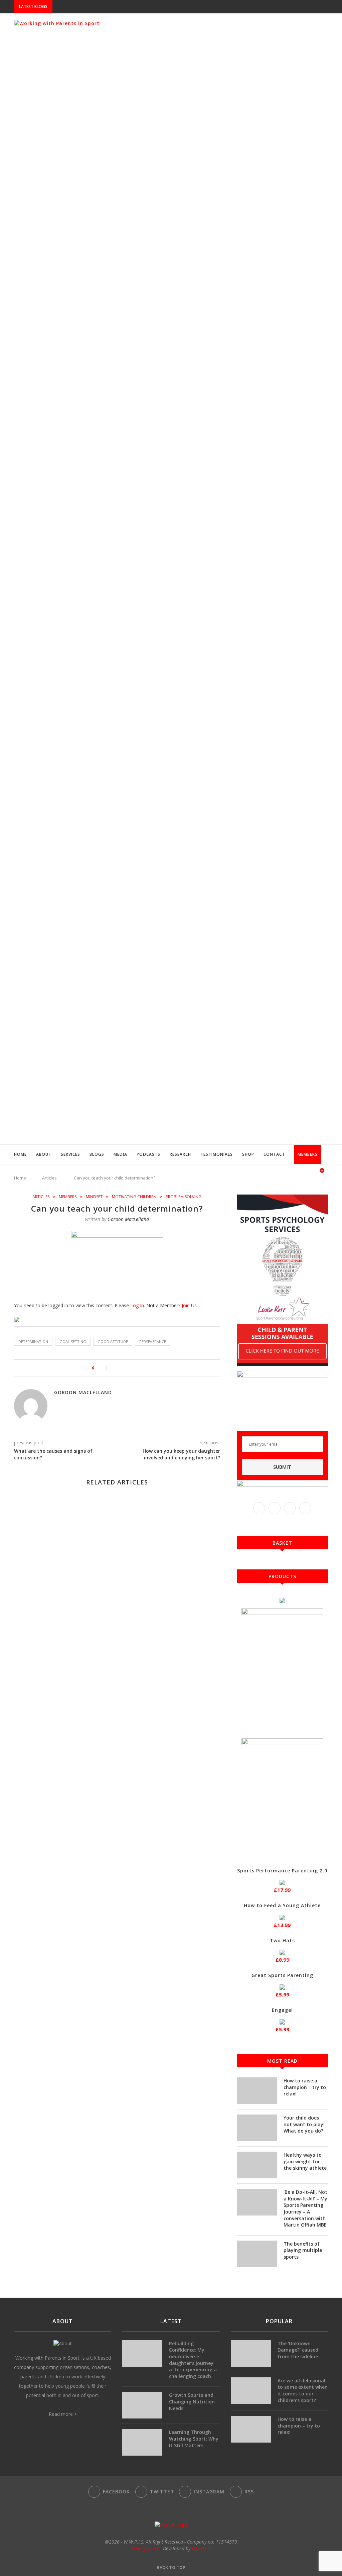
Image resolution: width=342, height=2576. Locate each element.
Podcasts (148, 1154)
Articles (41, 1197)
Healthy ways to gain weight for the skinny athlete (305, 2161)
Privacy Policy (145, 2548)
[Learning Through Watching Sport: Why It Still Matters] (142, 2442)
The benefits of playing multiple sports (303, 2250)
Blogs (97, 1154)
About (44, 1154)
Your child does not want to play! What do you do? (304, 2124)
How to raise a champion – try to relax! (305, 2087)
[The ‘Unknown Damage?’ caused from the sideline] (251, 2354)
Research (180, 1154)
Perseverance (153, 1342)
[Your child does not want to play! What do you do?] (257, 2128)
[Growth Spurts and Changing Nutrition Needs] (142, 2405)
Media (120, 1154)
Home (20, 1154)
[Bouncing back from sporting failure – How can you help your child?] (117, 1566)
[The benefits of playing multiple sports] (257, 2254)
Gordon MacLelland (128, 1219)
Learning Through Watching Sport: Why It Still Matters (194, 2439)
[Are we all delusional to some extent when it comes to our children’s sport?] (251, 2391)
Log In (137, 1305)
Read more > (63, 2414)
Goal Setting (73, 1342)
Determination (33, 1342)
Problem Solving (184, 1197)
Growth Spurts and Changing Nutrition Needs (192, 2401)
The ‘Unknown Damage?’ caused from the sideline (298, 2350)
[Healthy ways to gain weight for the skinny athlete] (257, 2165)
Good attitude (113, 1342)
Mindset (94, 1197)
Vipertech (202, 2548)
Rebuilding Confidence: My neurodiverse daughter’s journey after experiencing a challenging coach (193, 2360)
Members (308, 1154)
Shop (248, 1154)
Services (70, 1154)
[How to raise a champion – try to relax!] (257, 2091)
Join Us (189, 1305)
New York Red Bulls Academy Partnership (102, 7)
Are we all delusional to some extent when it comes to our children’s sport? (303, 2390)
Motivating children (134, 1197)
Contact (274, 1154)
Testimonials (217, 1154)
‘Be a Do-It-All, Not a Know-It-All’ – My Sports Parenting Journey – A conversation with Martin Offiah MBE (305, 2208)
